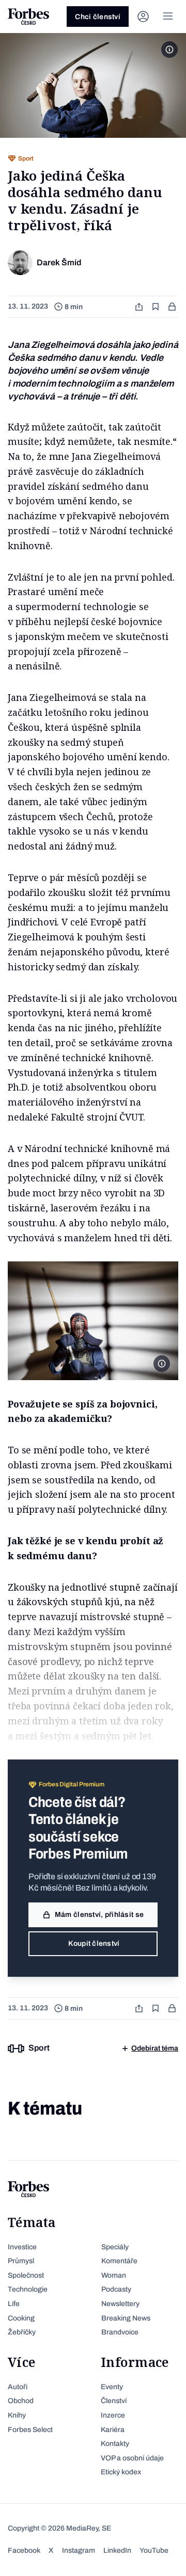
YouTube (154, 2550)
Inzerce (113, 2415)
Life (14, 2304)
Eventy (112, 2387)
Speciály (115, 2247)
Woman (114, 2275)
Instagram (79, 2550)
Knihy (17, 2415)
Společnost (26, 2275)
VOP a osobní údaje (132, 2458)
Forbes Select (30, 2430)
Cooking (21, 2318)
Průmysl (21, 2261)
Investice (22, 2247)
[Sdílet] (140, 307)
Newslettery (120, 2304)
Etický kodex (121, 2472)
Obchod (21, 2401)
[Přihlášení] (143, 17)
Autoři (18, 2387)
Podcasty (116, 2289)
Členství (114, 2401)
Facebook (24, 2550)
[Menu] (168, 17)
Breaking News (126, 2318)
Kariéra (113, 2430)
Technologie (28, 2289)
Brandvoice (120, 2332)
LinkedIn (117, 2550)
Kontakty (115, 2444)
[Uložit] (157, 307)
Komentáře (119, 2261)
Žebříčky (22, 2332)
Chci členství (98, 17)
